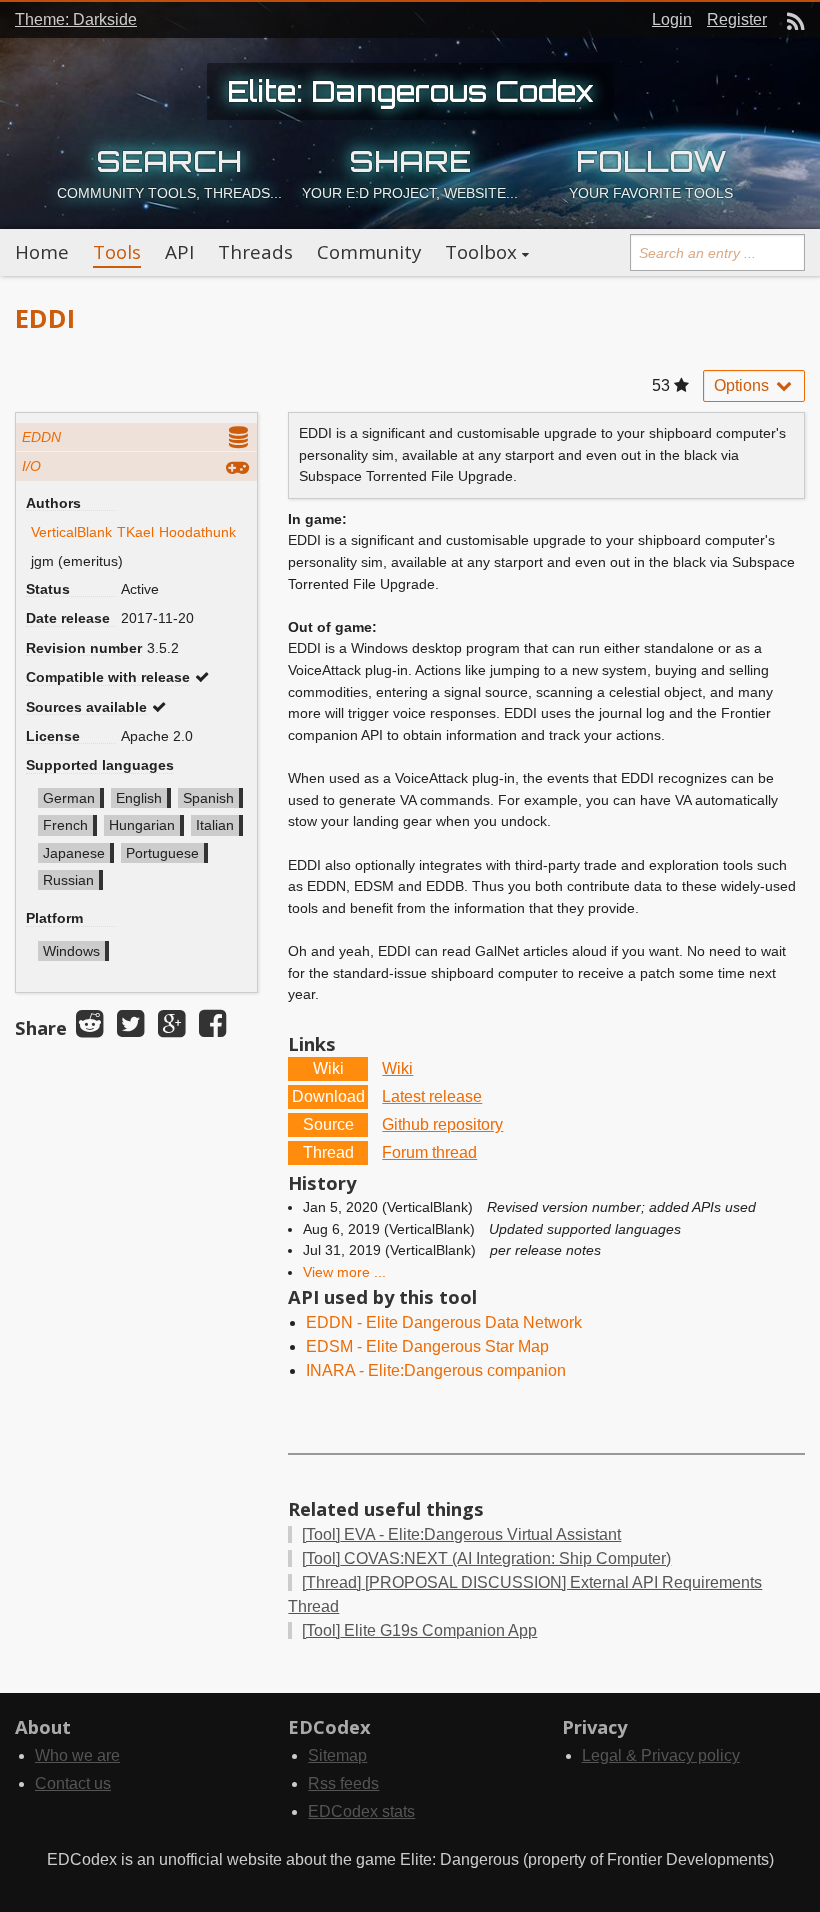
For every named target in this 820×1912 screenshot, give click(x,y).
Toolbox (481, 252)
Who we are (77, 1755)
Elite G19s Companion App (419, 1630)
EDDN (41, 437)
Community (369, 252)
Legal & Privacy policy (661, 1755)
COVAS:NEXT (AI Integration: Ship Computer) (486, 1558)
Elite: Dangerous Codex (410, 91)
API (179, 252)
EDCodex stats (361, 1811)
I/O (31, 466)
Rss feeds (343, 1783)
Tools (117, 252)
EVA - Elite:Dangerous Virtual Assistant (461, 1534)
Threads (255, 252)
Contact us (73, 1783)
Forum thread (429, 1152)
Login (672, 19)
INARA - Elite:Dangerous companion (436, 1370)
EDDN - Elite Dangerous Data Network (444, 1322)
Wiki (397, 1068)
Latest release (432, 1096)
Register (737, 19)
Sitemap (337, 1755)
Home (42, 252)
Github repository (442, 1124)
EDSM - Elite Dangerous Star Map (427, 1346)
